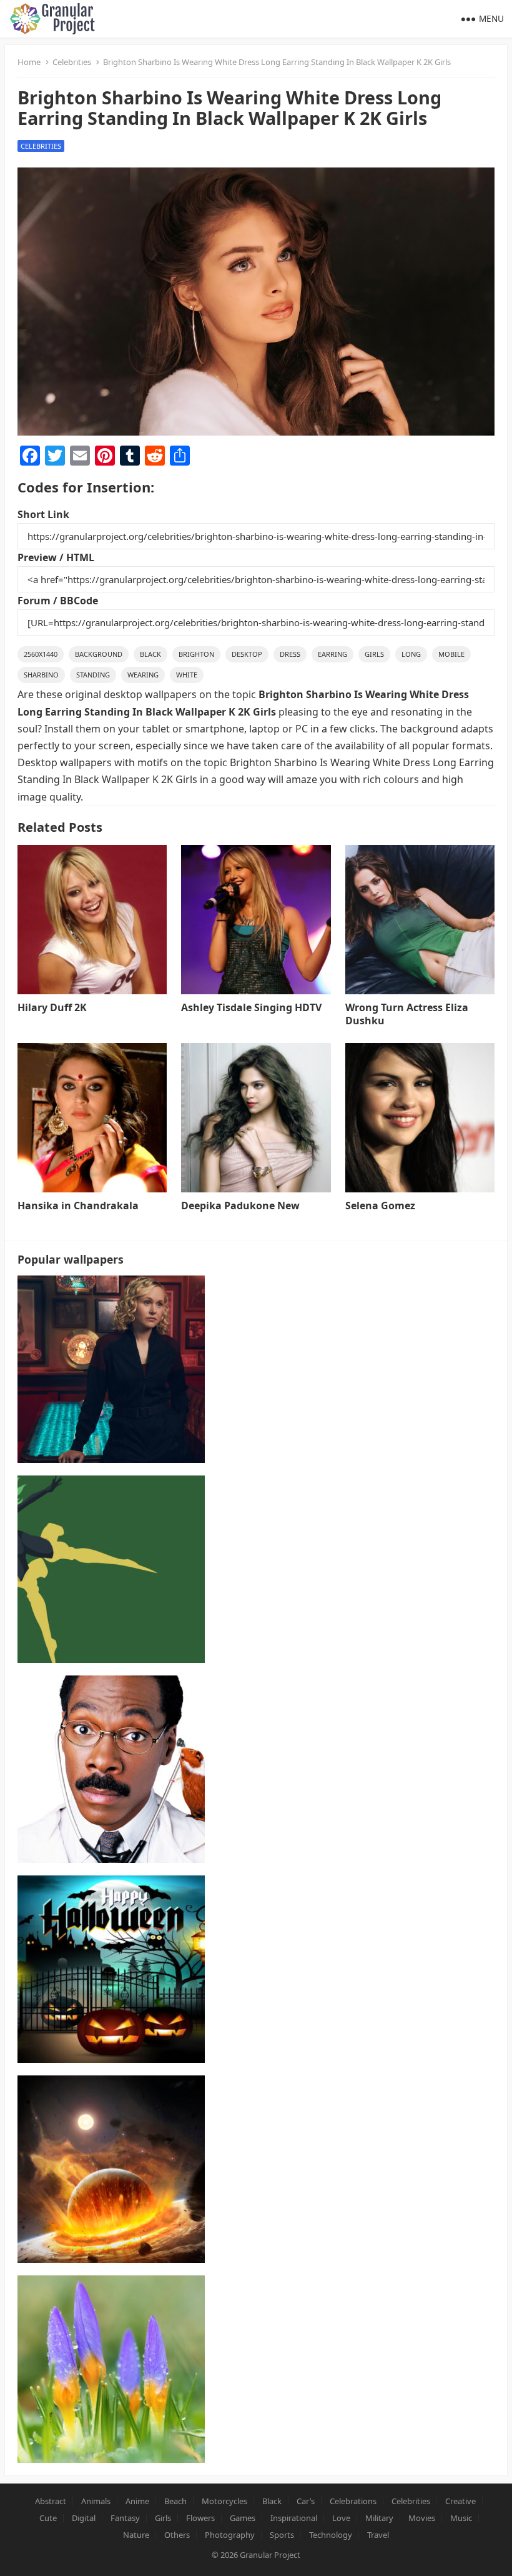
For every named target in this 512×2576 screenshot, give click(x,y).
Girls (374, 654)
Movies (422, 2518)
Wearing (143, 675)
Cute (48, 2518)
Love (341, 2518)
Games (243, 2518)
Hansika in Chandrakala (78, 1206)
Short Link (43, 514)
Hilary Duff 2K (52, 1007)
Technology (331, 2535)
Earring (332, 654)
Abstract (51, 2501)
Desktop (247, 654)
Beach (175, 2501)
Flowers (200, 2518)
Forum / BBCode (58, 601)
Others (177, 2535)
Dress (290, 654)
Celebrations (353, 2501)
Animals (96, 2501)
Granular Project (270, 2555)
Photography (230, 2535)
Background (99, 654)
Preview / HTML (56, 557)
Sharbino (41, 675)
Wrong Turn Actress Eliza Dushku (407, 1014)
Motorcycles (224, 2501)
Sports (282, 2535)
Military (379, 2518)
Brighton (196, 654)
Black (150, 654)
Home (29, 62)
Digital (84, 2518)
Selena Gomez (380, 1206)
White (187, 675)
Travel (378, 2535)
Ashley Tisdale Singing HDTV (251, 1007)
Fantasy (125, 2518)
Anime (137, 2501)
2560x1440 (41, 654)
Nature (136, 2535)
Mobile (451, 654)
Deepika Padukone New (240, 1206)
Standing (93, 675)
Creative (460, 2501)
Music (461, 2518)
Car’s (306, 2501)
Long (411, 654)
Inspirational (294, 2518)
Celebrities (72, 62)
